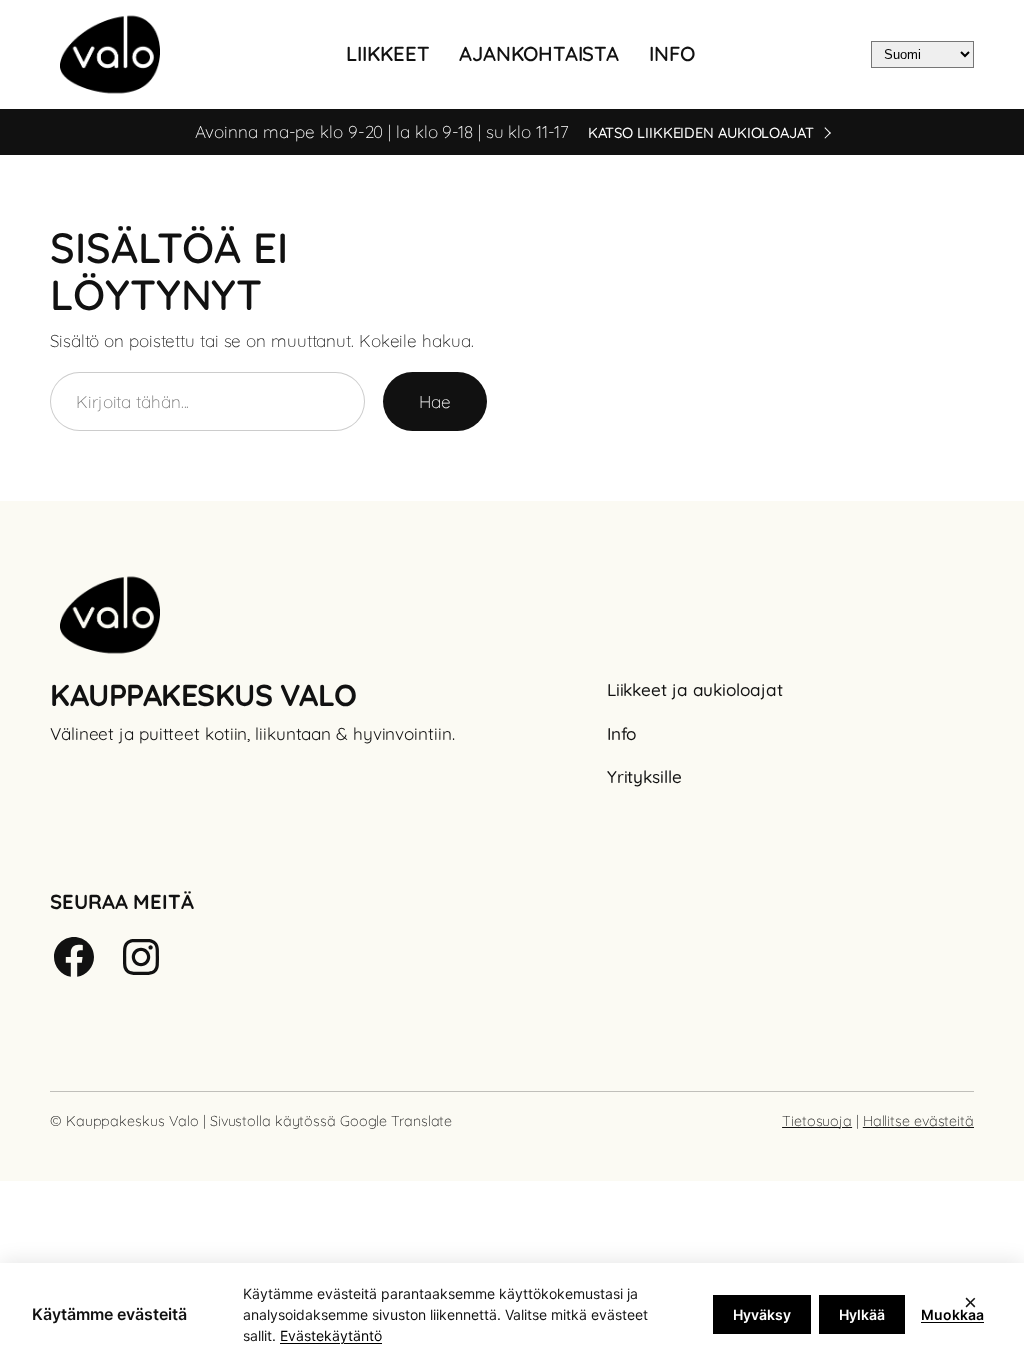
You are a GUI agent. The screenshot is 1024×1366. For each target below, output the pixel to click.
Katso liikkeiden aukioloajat (701, 132)
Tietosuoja (817, 1121)
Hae (435, 401)
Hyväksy (762, 1314)
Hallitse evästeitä (918, 1121)
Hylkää (862, 1314)
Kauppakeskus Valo (203, 695)
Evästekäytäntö (331, 1335)
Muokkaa (952, 1314)
